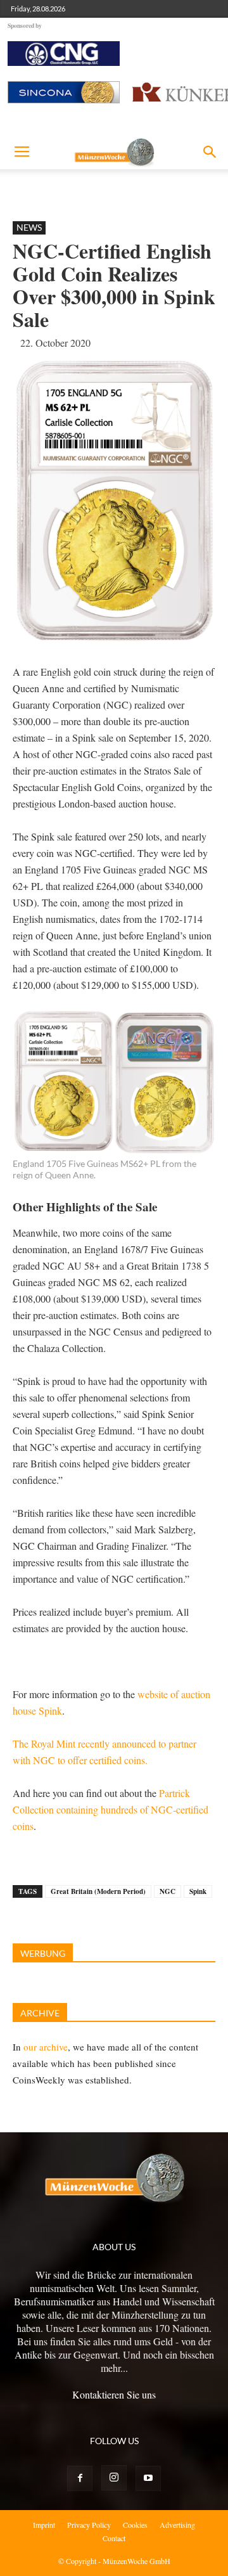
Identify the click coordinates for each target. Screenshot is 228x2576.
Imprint (44, 2525)
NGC (168, 1891)
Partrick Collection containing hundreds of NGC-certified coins (111, 1809)
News (29, 227)
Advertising (177, 2525)
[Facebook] (80, 2478)
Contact (114, 2538)
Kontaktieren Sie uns (114, 2394)
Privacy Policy (89, 2525)
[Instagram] (114, 2478)
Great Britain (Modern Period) (98, 1891)
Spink (198, 1891)
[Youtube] (148, 2478)
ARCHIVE (40, 2013)
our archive (46, 2047)
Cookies (135, 2525)
